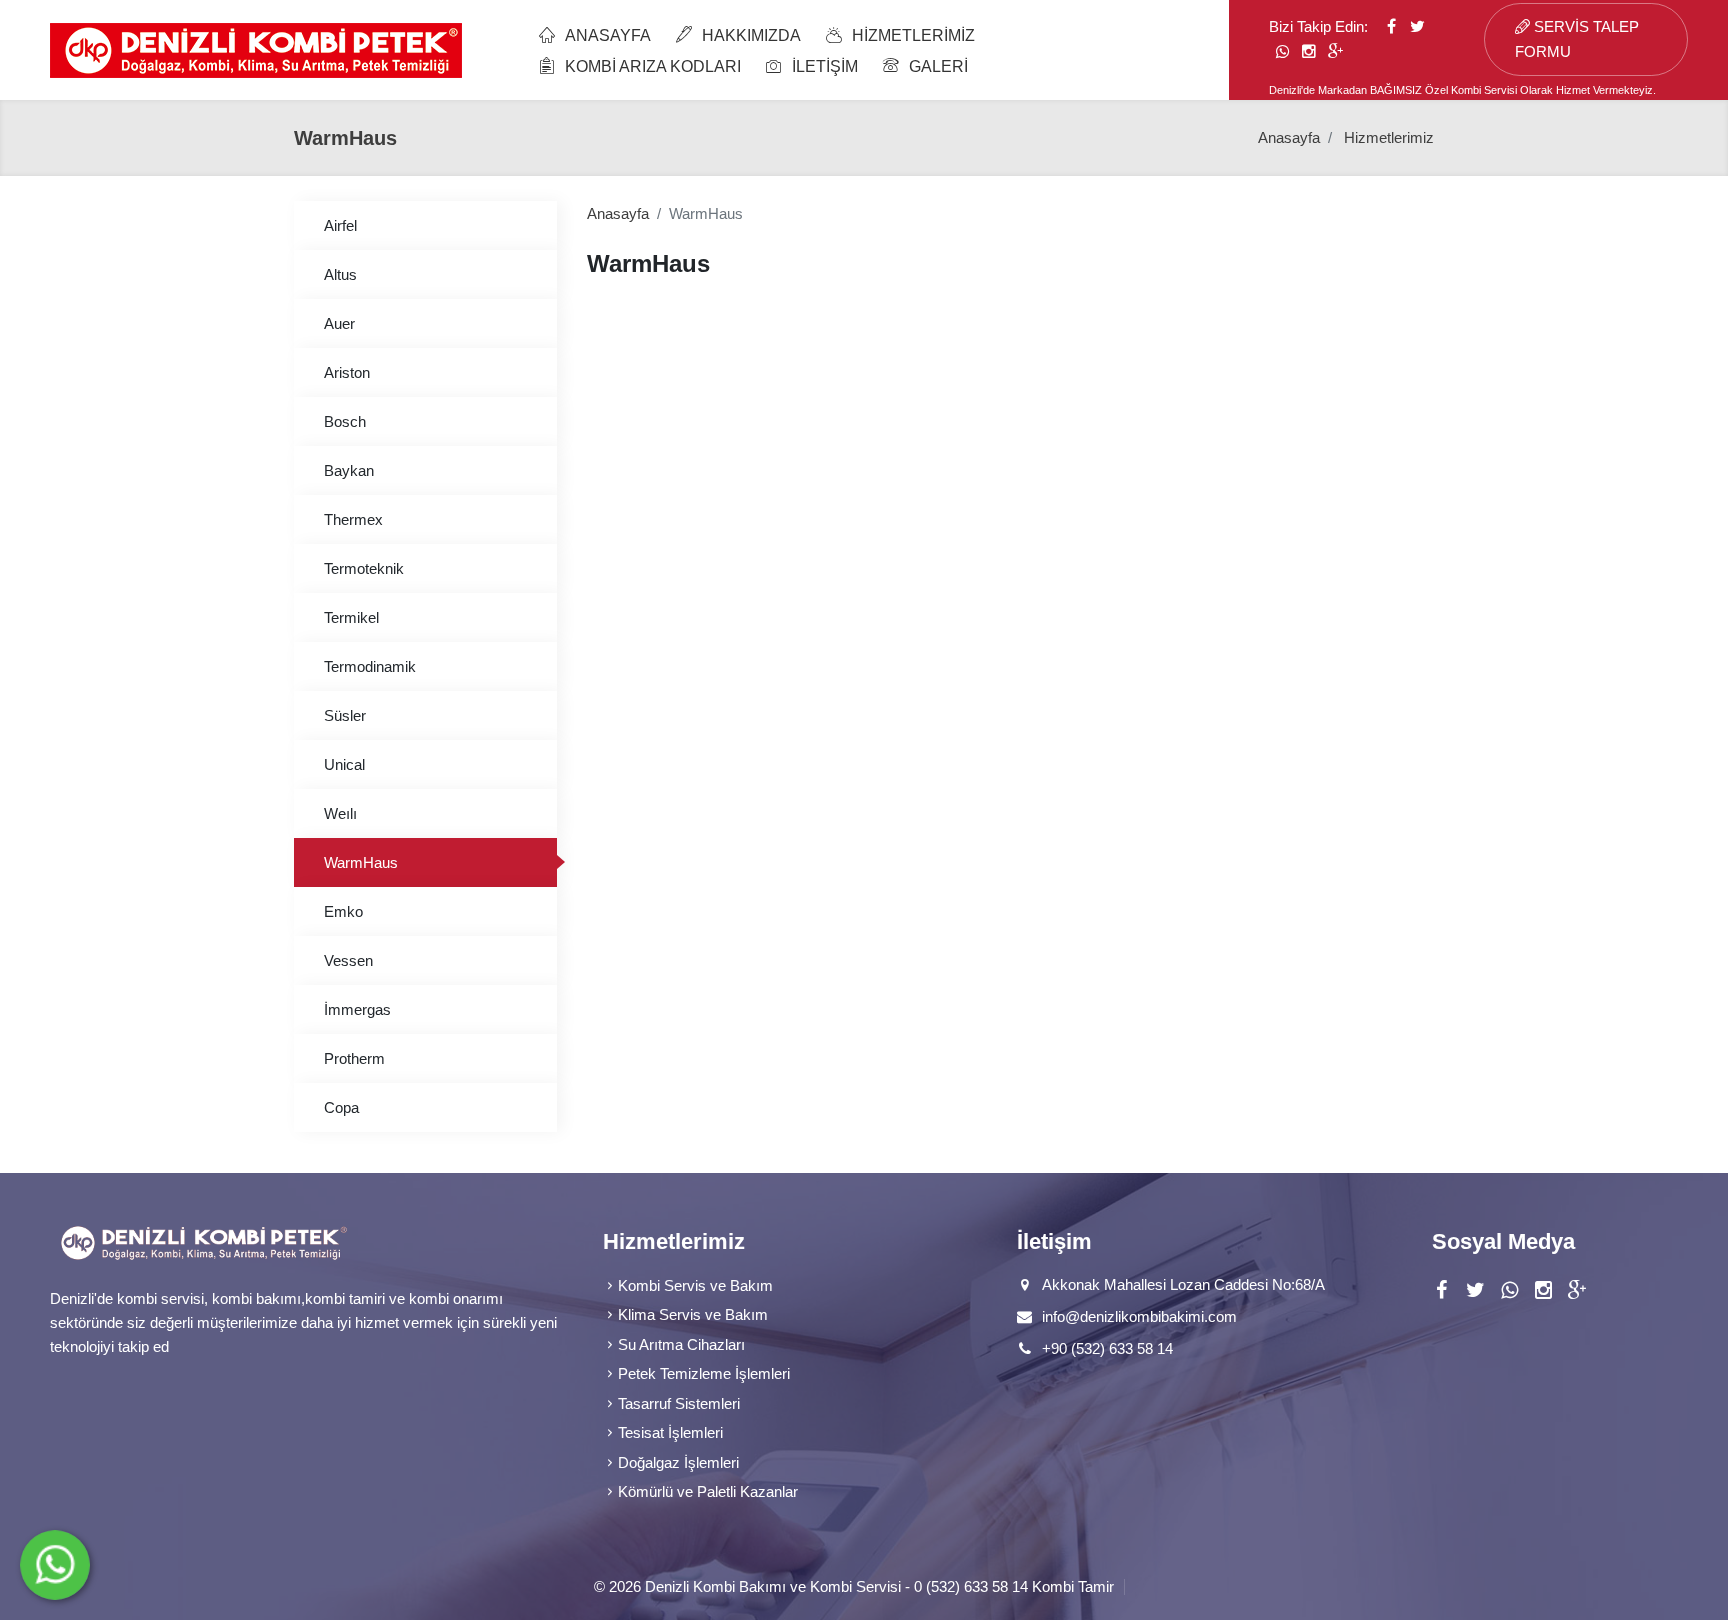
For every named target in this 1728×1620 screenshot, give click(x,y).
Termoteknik (364, 568)
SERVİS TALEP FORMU (1577, 39)
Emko (343, 911)
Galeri (938, 66)
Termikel (351, 617)
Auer (339, 323)
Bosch (345, 421)
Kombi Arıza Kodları (653, 66)
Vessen (348, 960)
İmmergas (357, 1009)
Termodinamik (370, 666)
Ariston (347, 372)
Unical (344, 764)
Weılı (340, 813)
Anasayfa (608, 35)
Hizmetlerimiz (913, 35)
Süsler (345, 715)
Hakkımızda (751, 35)
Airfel (340, 225)
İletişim (825, 66)
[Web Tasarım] (1129, 1587)
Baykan (349, 470)
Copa (341, 1107)
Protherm (354, 1058)
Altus (340, 274)
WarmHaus (361, 862)
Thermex (353, 519)
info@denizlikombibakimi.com (1139, 1316)
